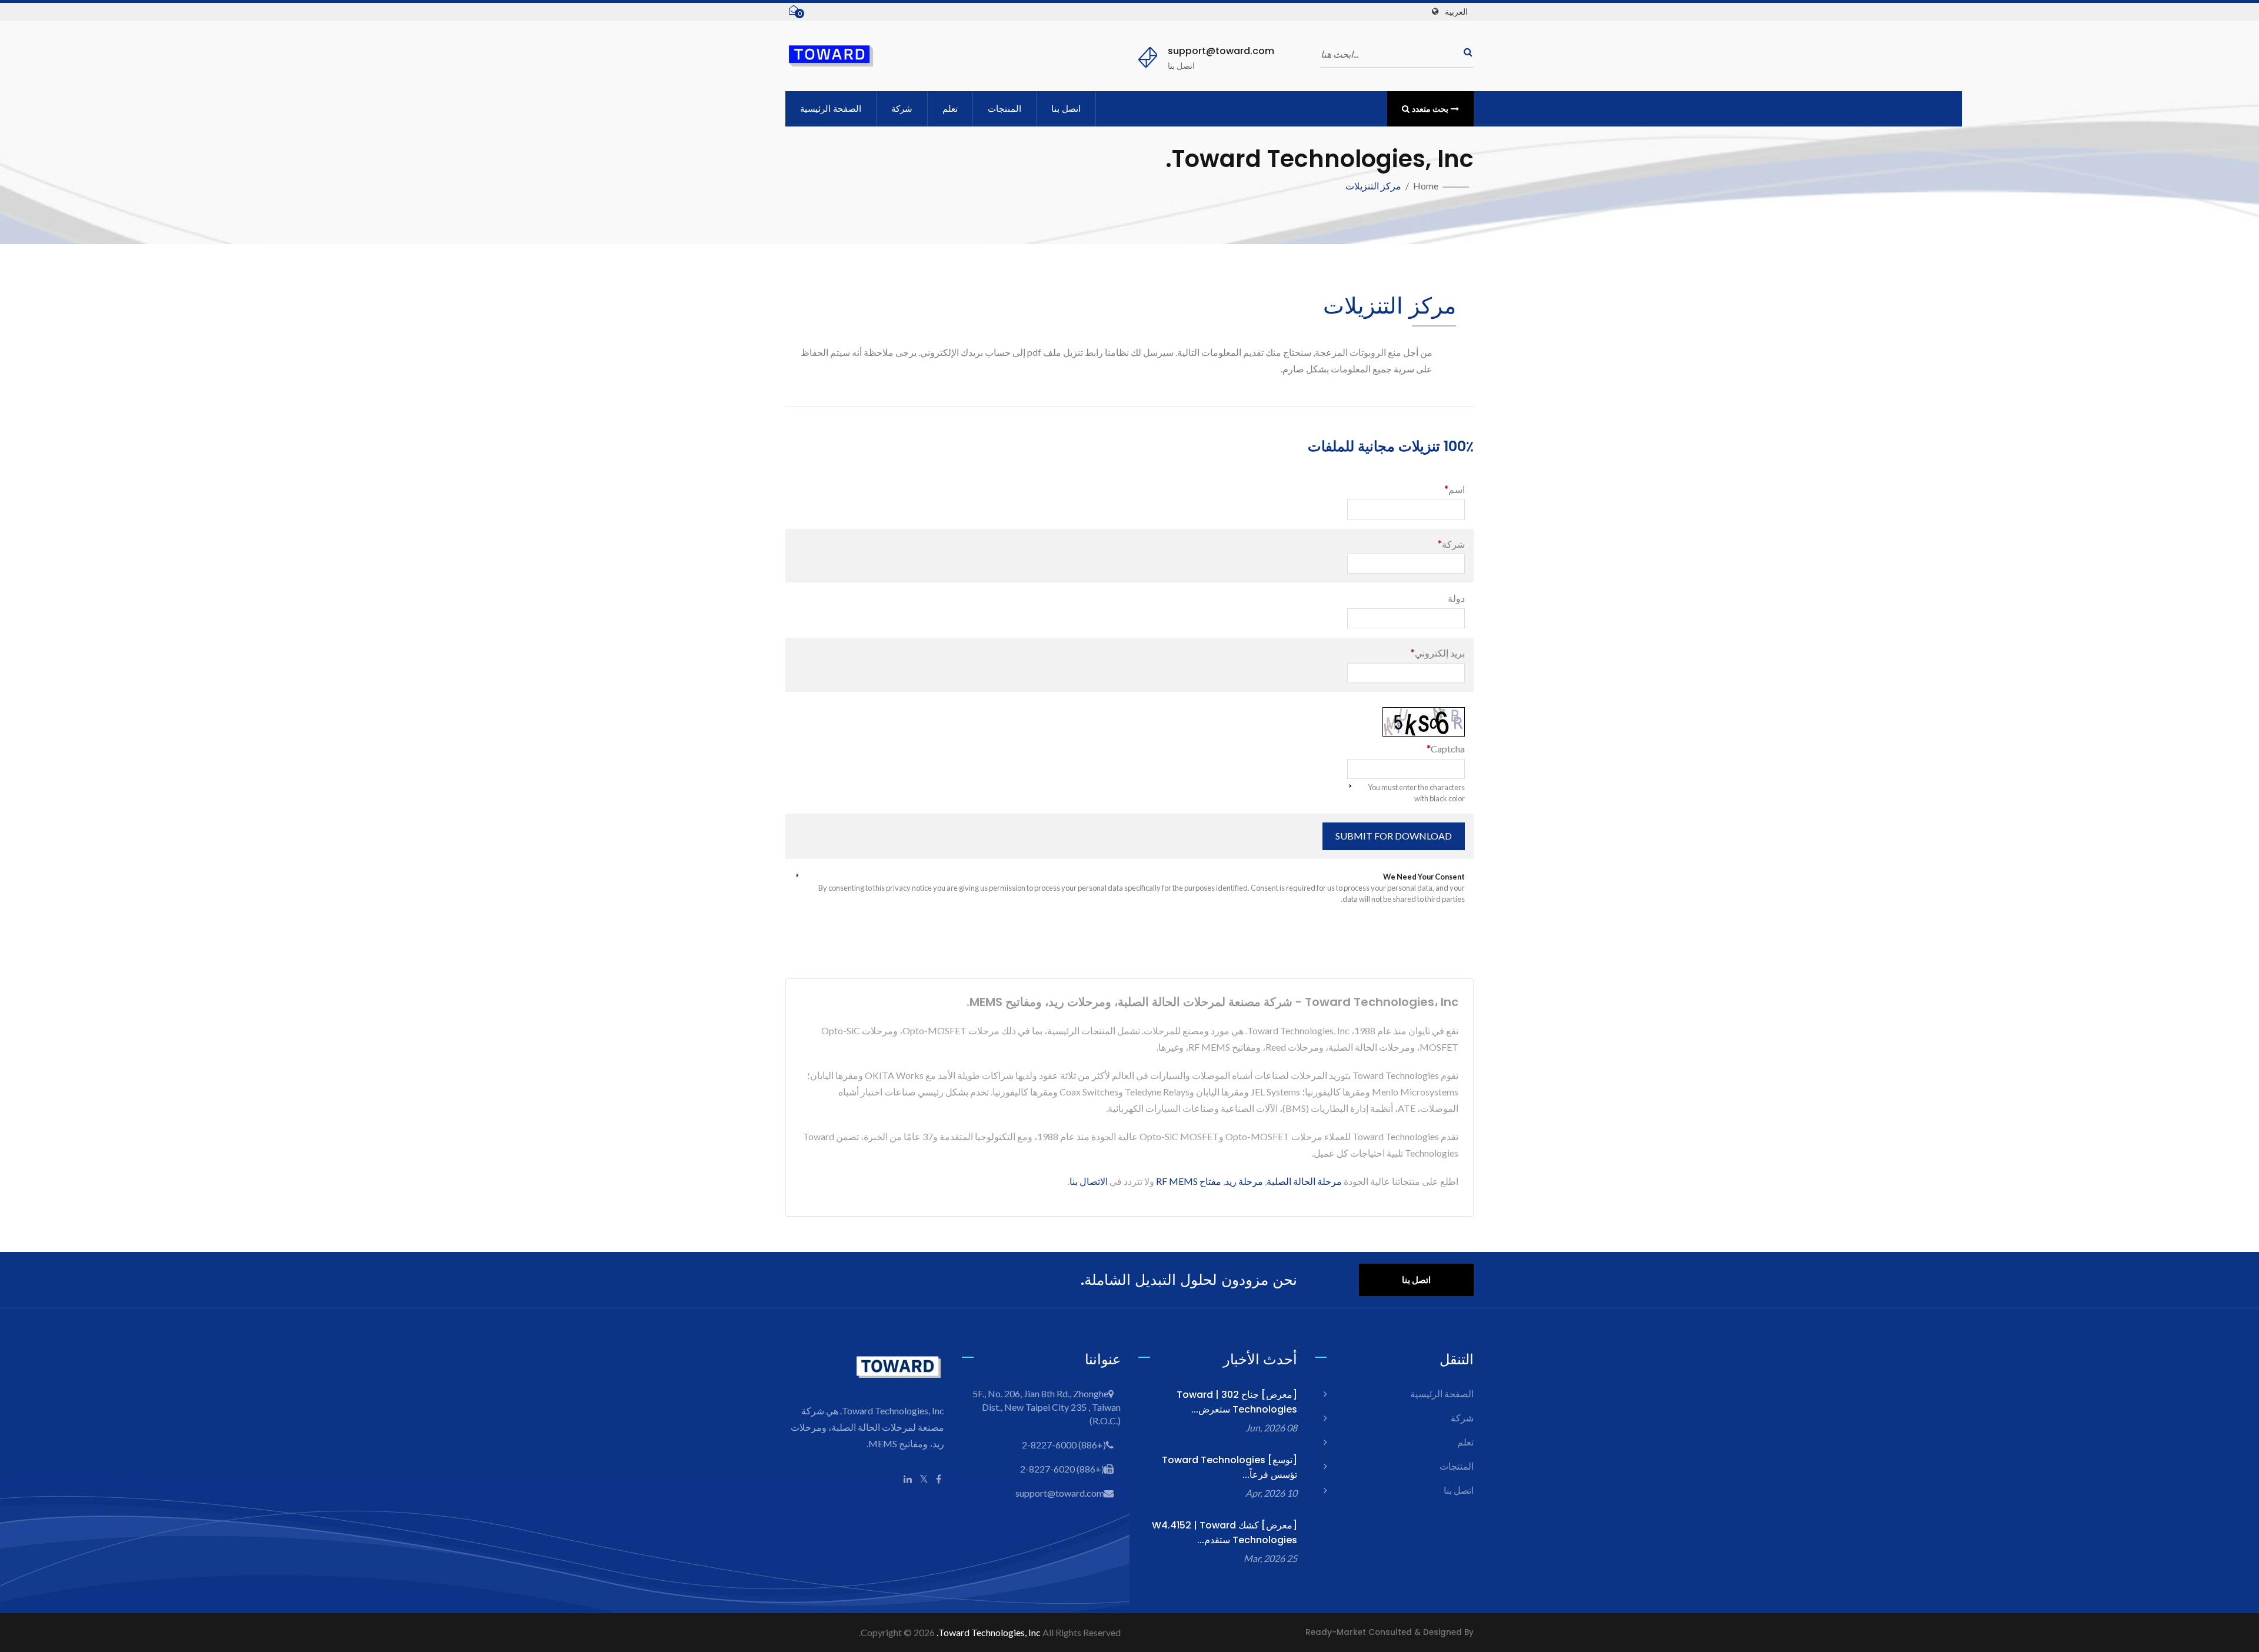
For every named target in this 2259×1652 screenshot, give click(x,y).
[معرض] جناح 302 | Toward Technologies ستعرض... (1237, 1402)
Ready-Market (1336, 1632)
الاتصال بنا (1089, 1181)
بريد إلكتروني (1438, 653)
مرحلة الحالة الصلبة (1304, 1181)
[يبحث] (1465, 52)
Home (1426, 186)
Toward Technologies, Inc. (989, 1632)
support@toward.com (1221, 51)
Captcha (1446, 749)
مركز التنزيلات (1373, 186)
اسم (1455, 489)
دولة (1456, 598)
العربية (1456, 12)
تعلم (950, 109)
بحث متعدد (1430, 109)
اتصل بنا (1066, 109)
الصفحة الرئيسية (831, 109)
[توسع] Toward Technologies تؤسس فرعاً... (1230, 1467)
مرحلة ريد (1244, 1181)
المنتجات (1004, 109)
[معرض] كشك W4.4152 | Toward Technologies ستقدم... (1225, 1533)
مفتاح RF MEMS (1189, 1181)
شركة (902, 109)
